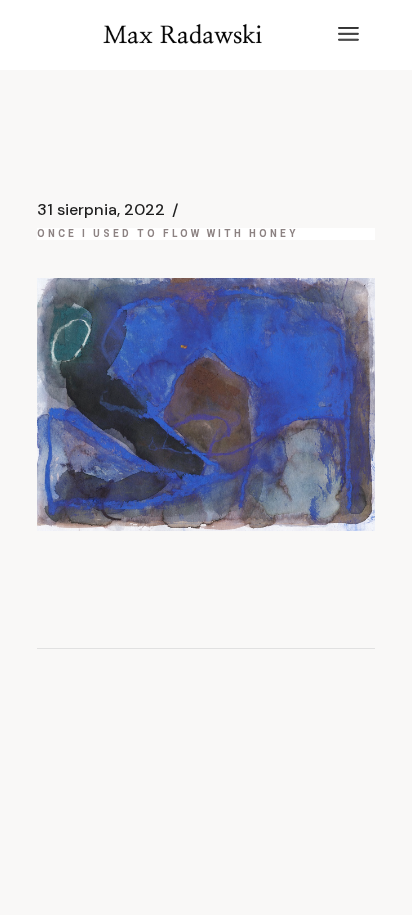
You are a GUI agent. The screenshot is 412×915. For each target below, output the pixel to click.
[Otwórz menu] (348, 35)
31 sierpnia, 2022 (101, 210)
